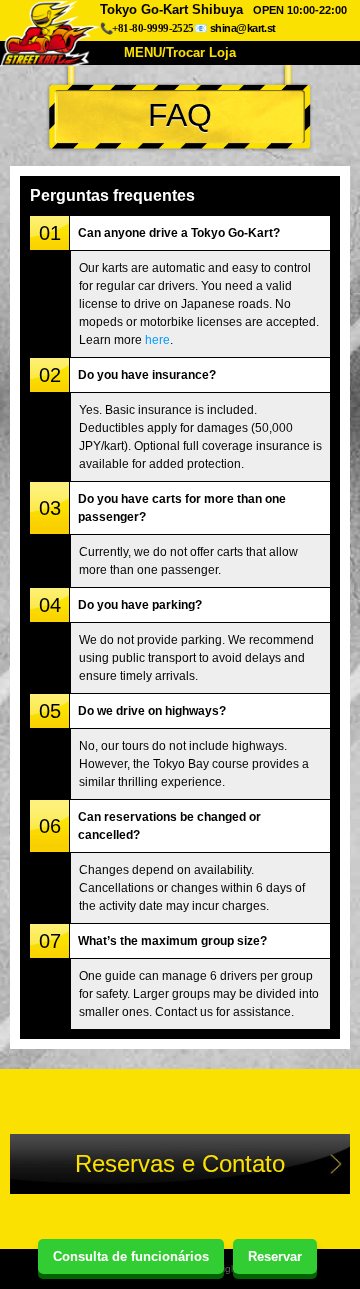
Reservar (275, 1256)
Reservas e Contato (180, 1163)
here (157, 340)
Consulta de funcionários (131, 1256)
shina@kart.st (243, 28)
